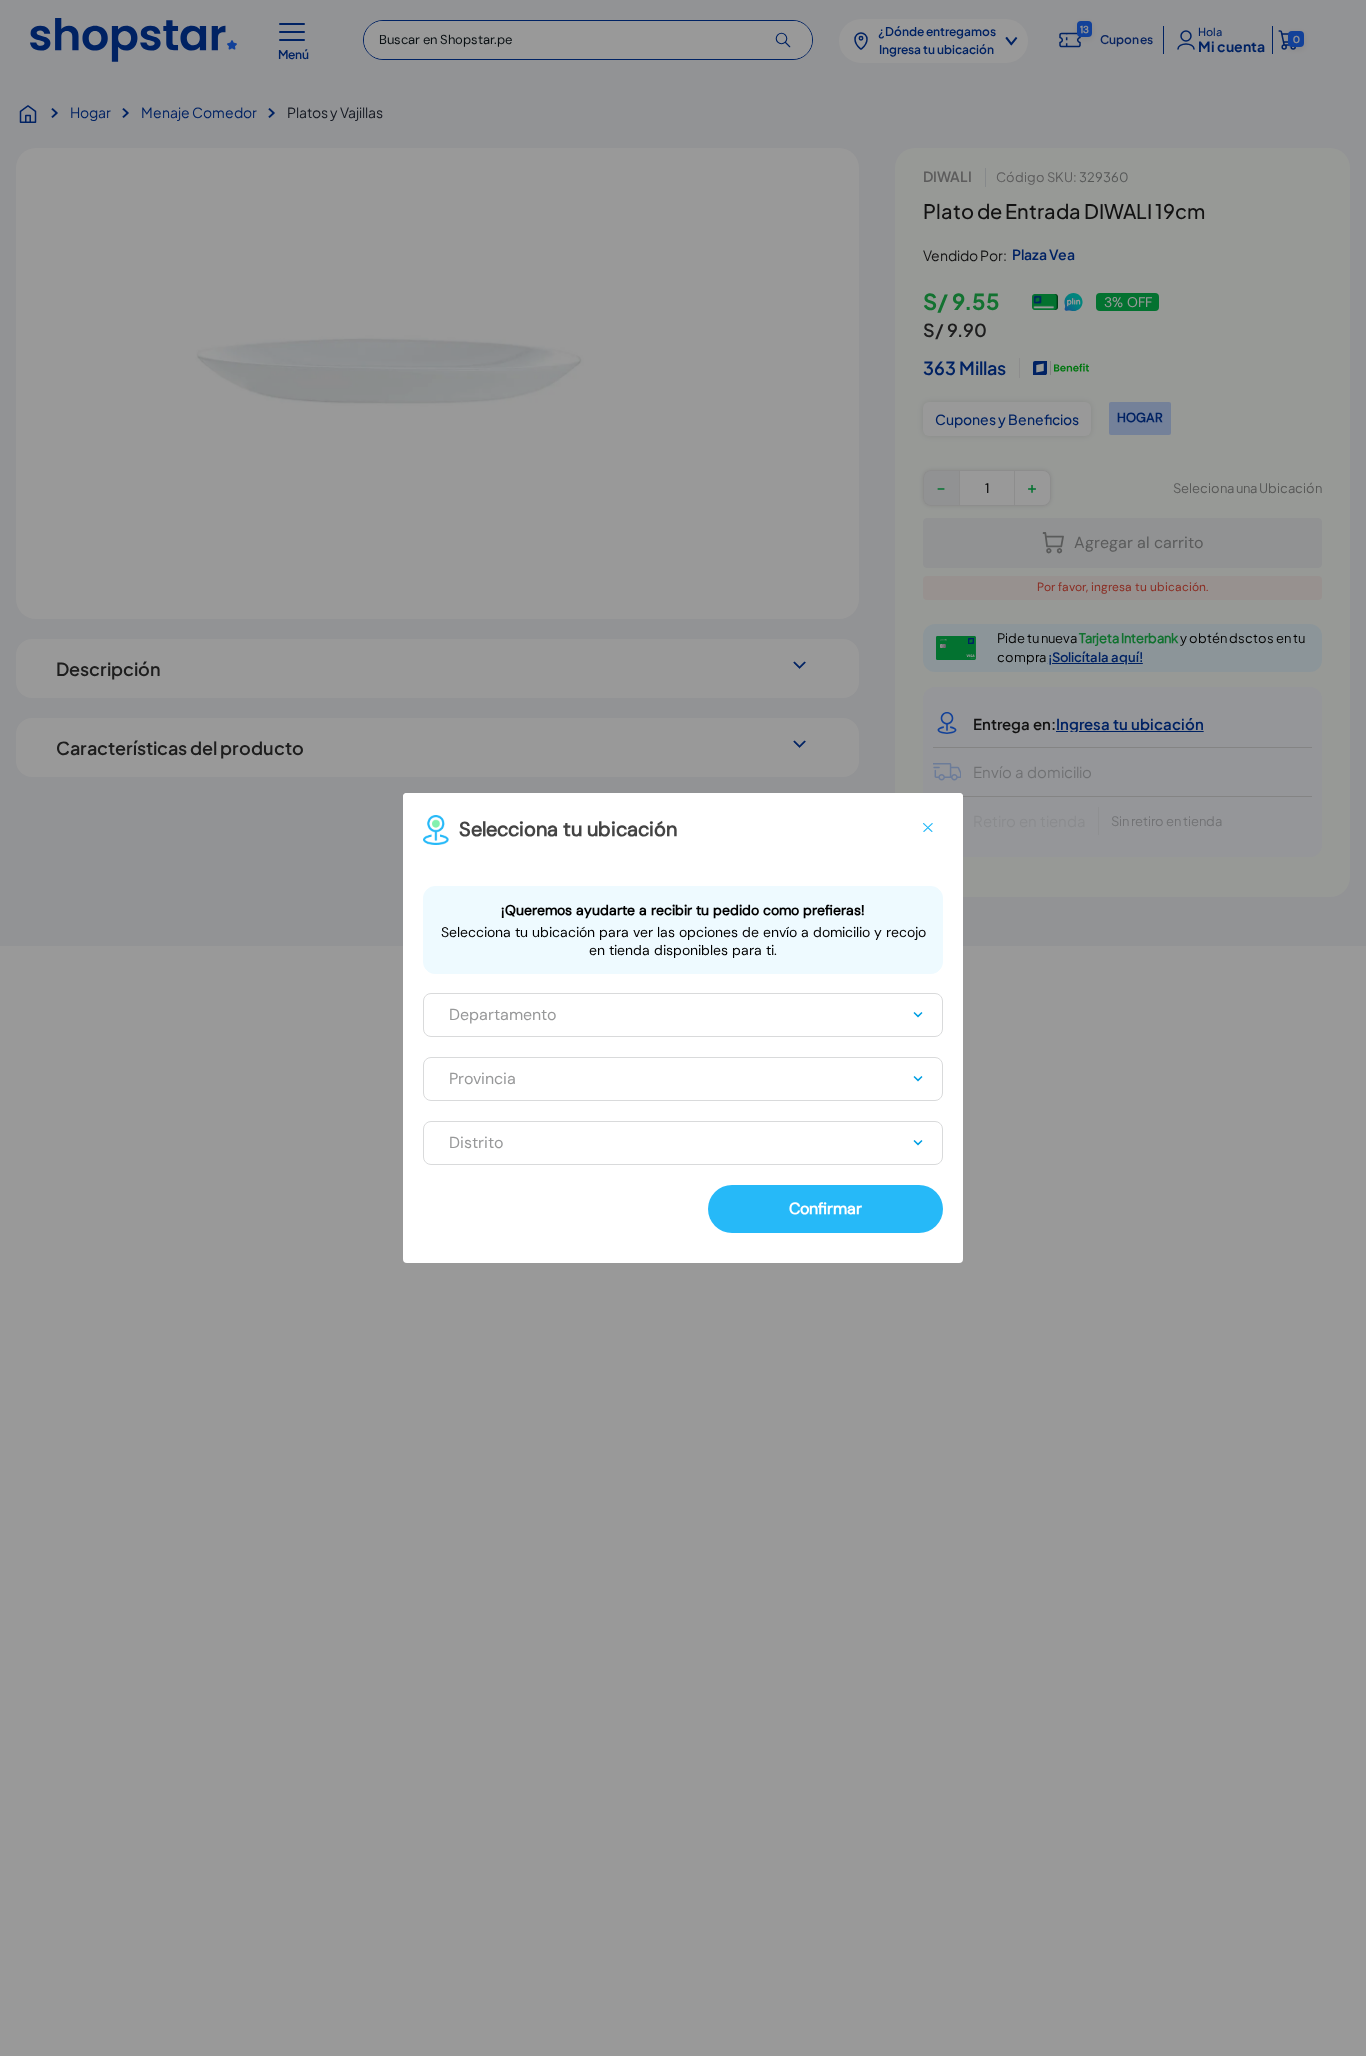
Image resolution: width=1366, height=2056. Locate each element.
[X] (928, 828)
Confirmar (825, 1208)
